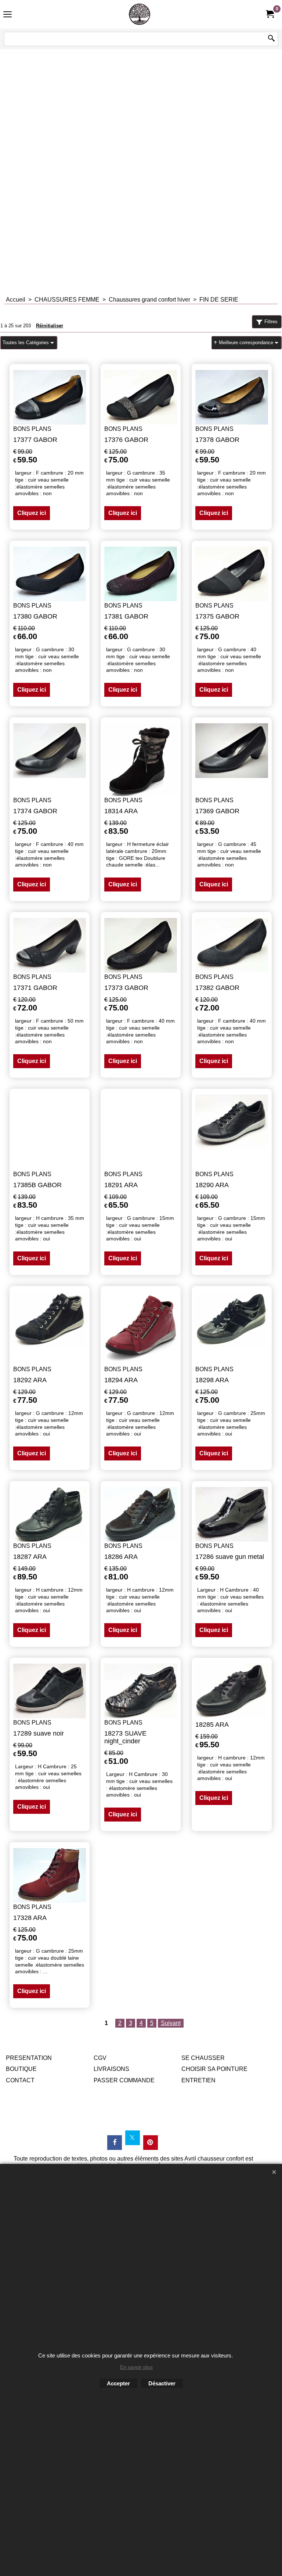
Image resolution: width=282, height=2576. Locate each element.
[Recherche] (271, 39)
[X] (133, 2138)
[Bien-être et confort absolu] (140, 14)
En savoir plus (136, 2367)
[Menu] (8, 15)
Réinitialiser (50, 326)
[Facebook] (115, 2143)
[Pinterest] (151, 2143)
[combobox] (29, 343)
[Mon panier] (270, 14)
